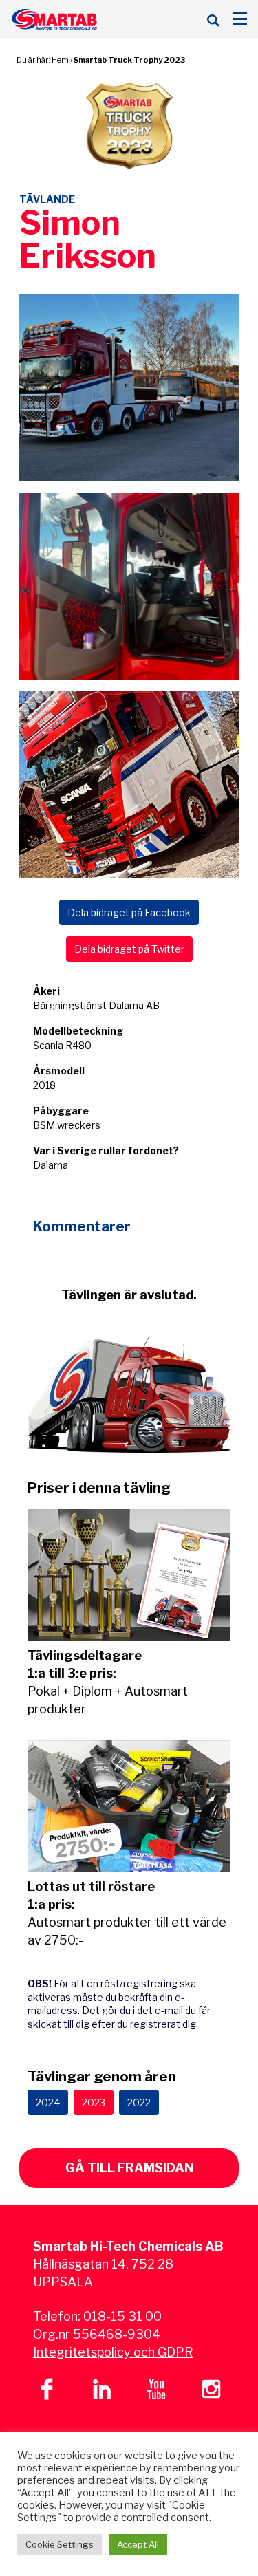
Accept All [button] (138, 2544)
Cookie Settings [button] (60, 2544)
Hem (60, 60)
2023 (94, 2102)
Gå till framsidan (129, 2168)
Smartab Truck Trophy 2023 (129, 60)
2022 (139, 2102)
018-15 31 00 (122, 2316)
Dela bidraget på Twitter (129, 949)
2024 (48, 2102)
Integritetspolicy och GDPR (113, 2352)
